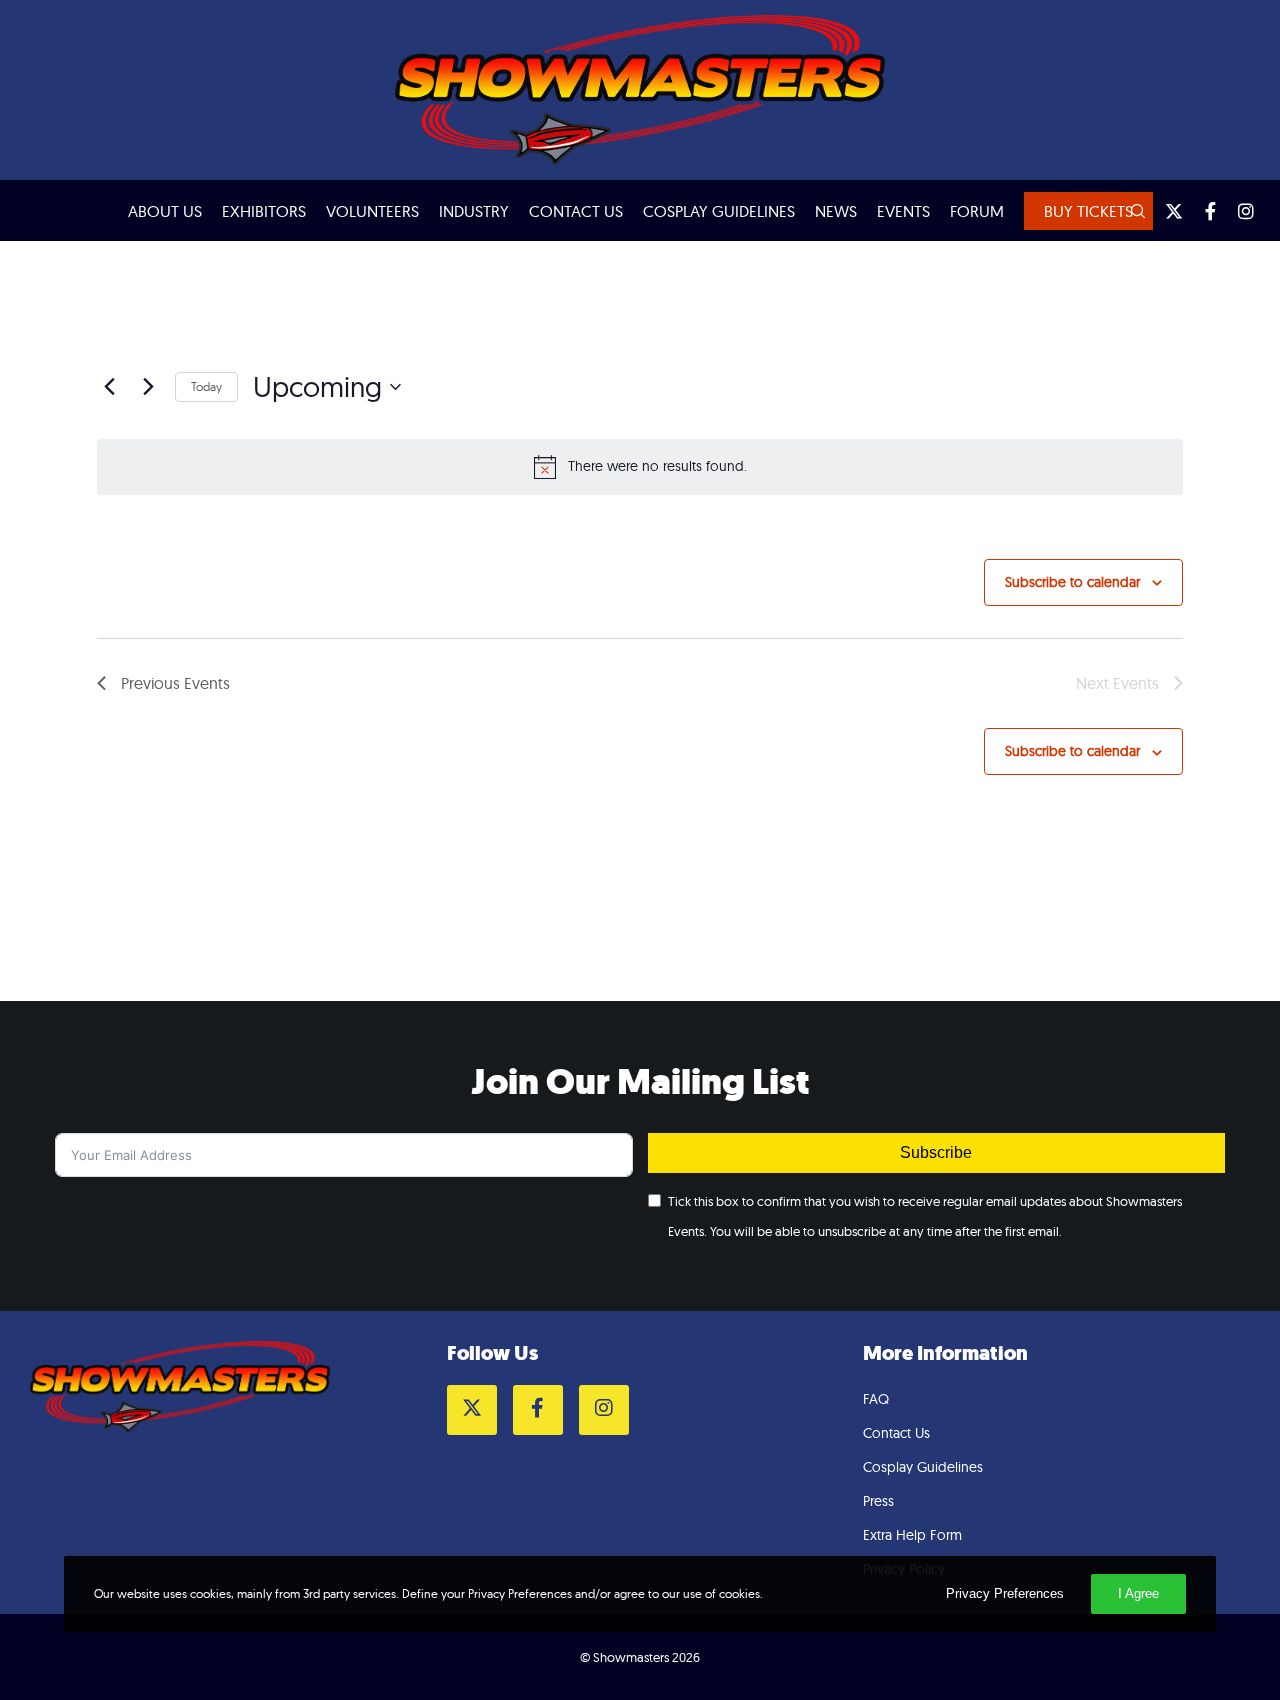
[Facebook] (1201, 211)
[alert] (640, 467)
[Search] (1129, 211)
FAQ (876, 1399)
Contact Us (896, 1433)
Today (206, 386)
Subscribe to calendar (1072, 582)
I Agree (1138, 1593)
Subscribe (936, 1152)
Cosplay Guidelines (923, 1467)
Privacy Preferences (1005, 1593)
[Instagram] (1237, 211)
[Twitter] (1165, 211)
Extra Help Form (912, 1535)
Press (878, 1501)
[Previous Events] (109, 387)
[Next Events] (148, 387)
